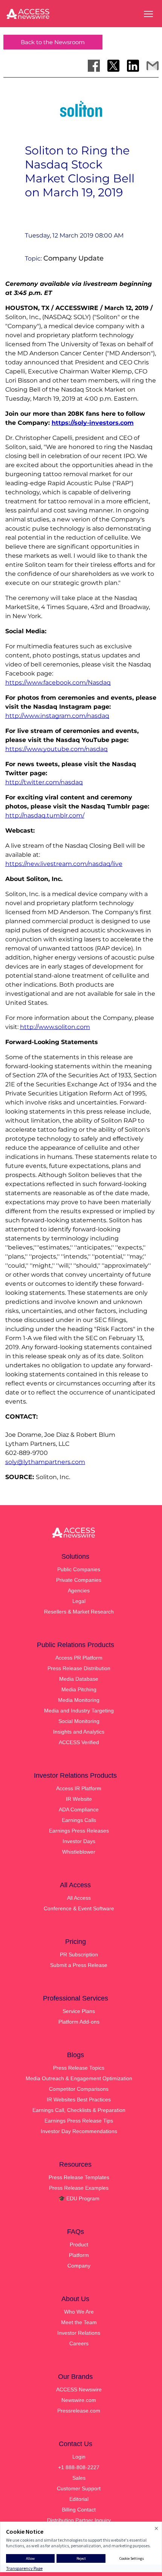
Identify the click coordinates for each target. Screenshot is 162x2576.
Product (79, 2244)
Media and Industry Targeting (79, 1711)
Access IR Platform (79, 1788)
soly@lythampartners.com (45, 1462)
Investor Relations (79, 2333)
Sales (79, 2478)
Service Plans (79, 2011)
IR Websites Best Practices (79, 2099)
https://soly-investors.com (93, 423)
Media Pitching (79, 1689)
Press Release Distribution (79, 1668)
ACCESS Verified (79, 1742)
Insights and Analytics (79, 1732)
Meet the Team (79, 2322)
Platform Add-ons (79, 2022)
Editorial (79, 2499)
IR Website (79, 1799)
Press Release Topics (79, 2068)
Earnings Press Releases (79, 1831)
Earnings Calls (79, 1820)
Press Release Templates (79, 2177)
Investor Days (79, 1841)
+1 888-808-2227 (79, 2467)
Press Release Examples (79, 2188)
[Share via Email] (153, 66)
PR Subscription (79, 1954)
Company (79, 2266)
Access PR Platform (79, 1658)
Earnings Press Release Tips (79, 2121)
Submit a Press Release (79, 1965)
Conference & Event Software (79, 1908)
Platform (79, 2255)
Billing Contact (79, 2510)
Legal (79, 1601)
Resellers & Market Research (79, 1612)
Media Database (79, 1679)
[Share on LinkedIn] (133, 66)
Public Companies (79, 1569)
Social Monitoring (79, 1721)
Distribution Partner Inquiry (79, 2520)
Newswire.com (79, 2400)
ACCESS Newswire (79, 2389)
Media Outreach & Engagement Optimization (79, 2078)
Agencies (79, 1590)
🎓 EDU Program (79, 2198)
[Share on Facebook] (94, 66)
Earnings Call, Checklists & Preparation (79, 2110)
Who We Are (79, 2312)
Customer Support (79, 2488)
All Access (79, 1898)
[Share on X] (113, 66)
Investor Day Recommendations (79, 2131)
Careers (79, 2343)
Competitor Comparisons (79, 2089)
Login (79, 2457)
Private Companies (79, 1580)
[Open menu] (148, 14)
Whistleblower (79, 1852)
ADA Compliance (79, 1809)
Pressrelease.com (79, 2411)
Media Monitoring (79, 1700)
